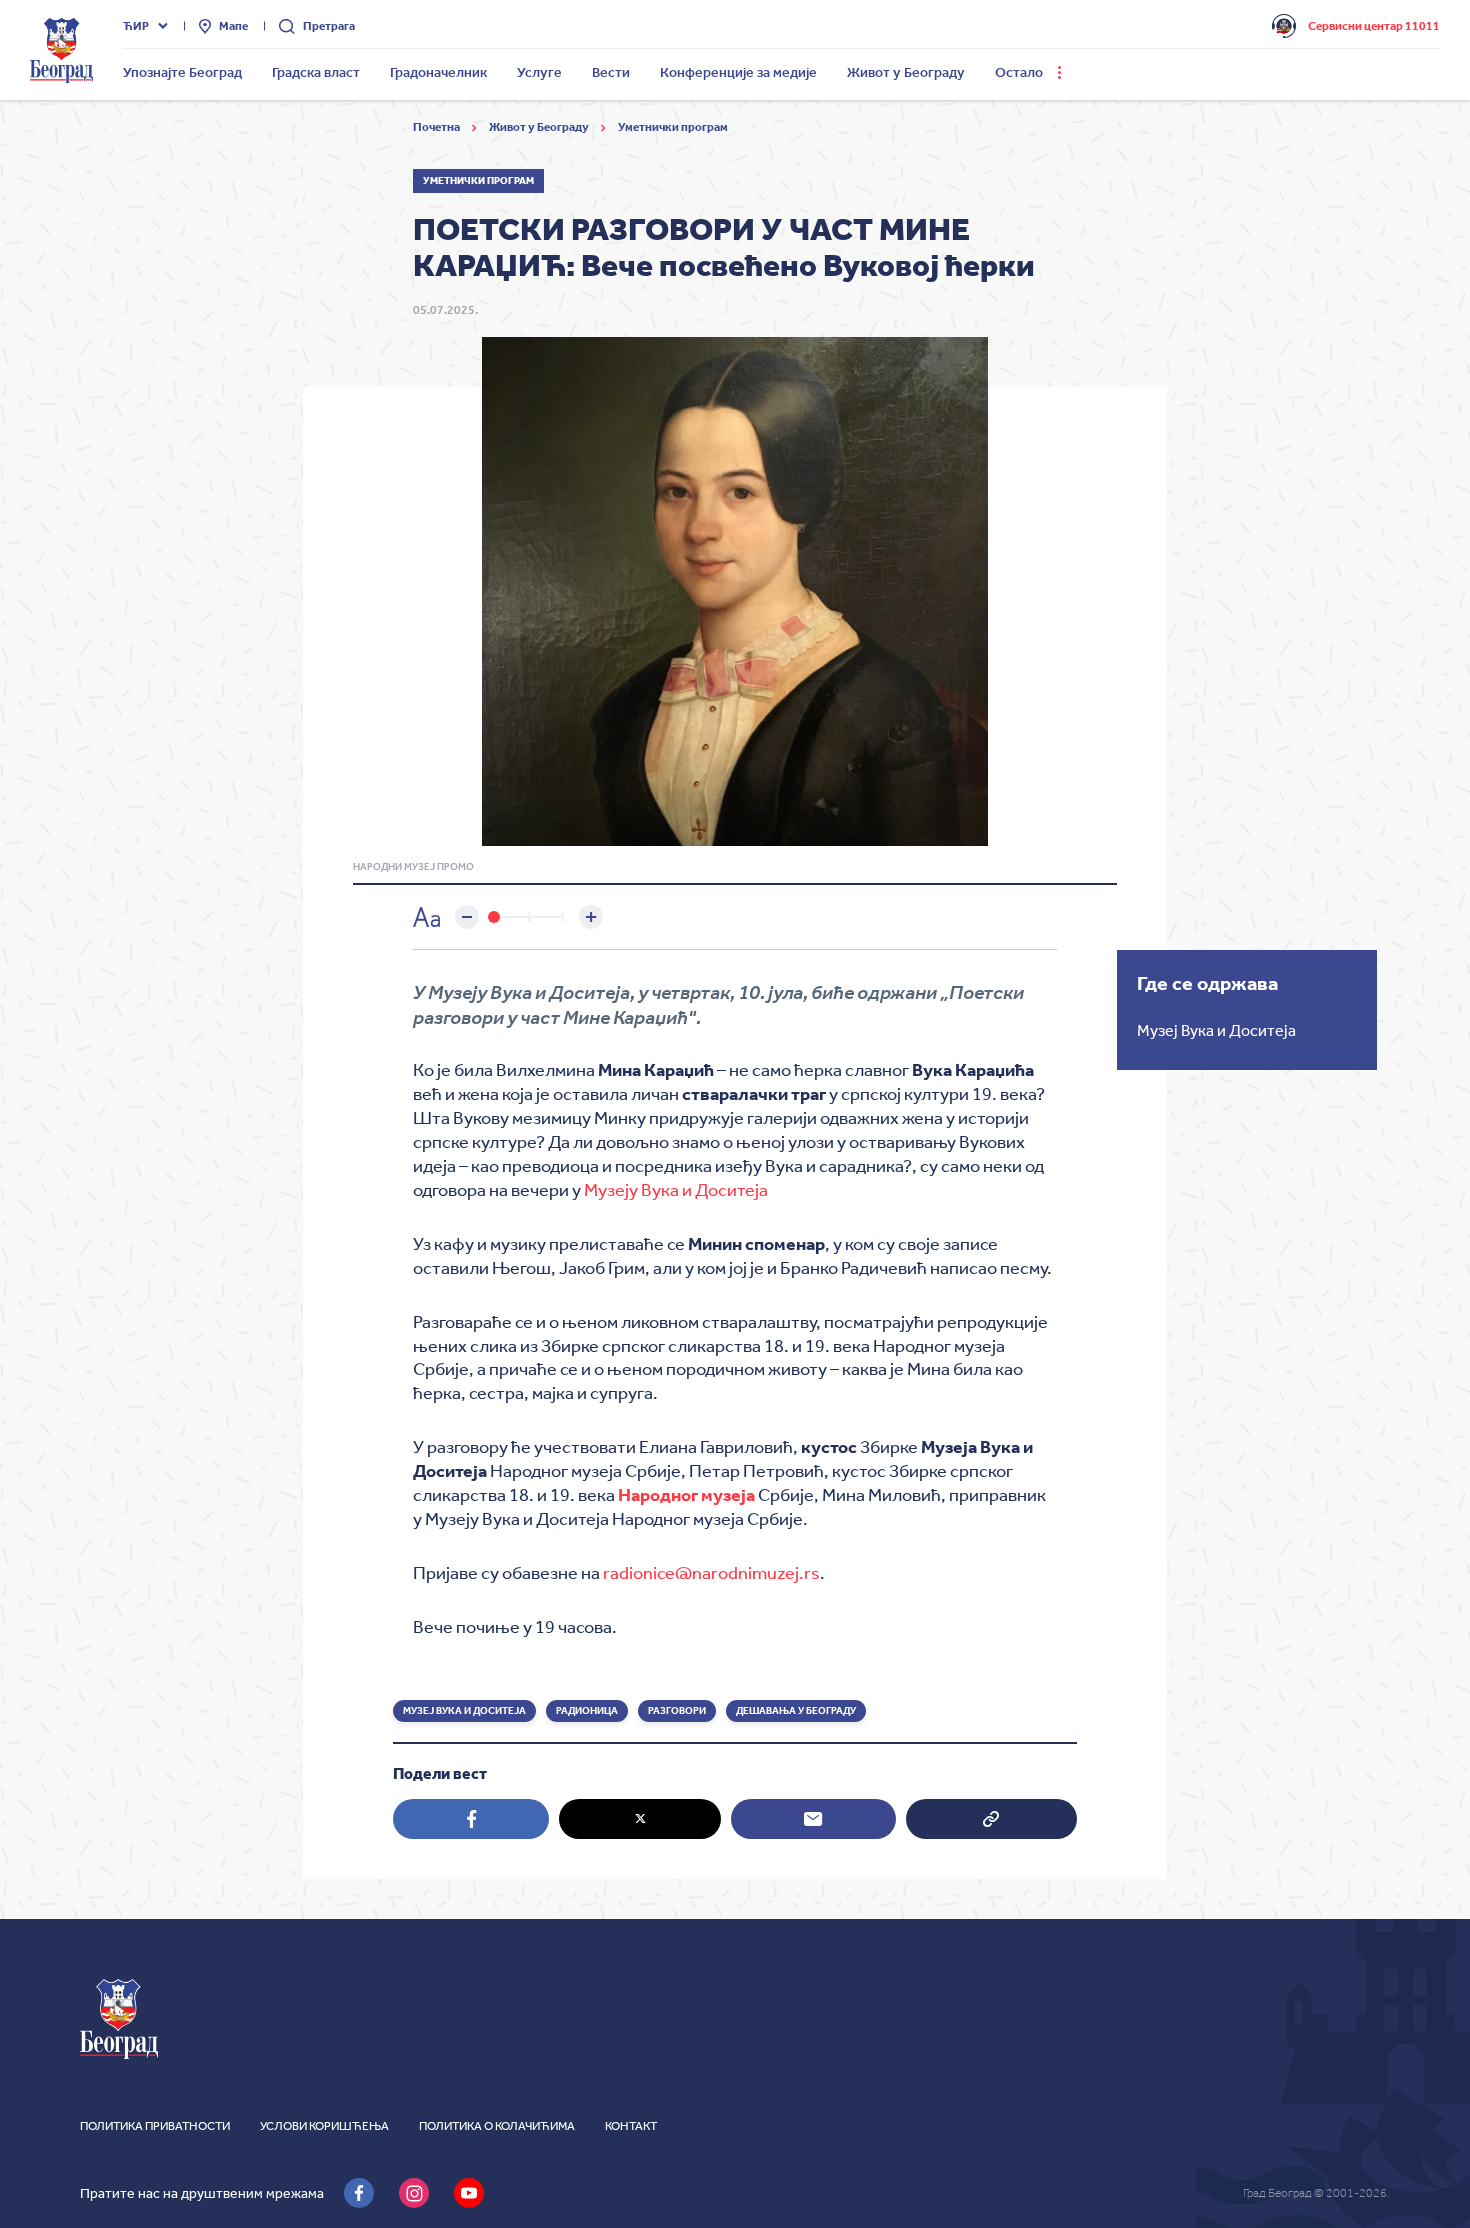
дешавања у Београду (796, 1711)
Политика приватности (155, 2126)
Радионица (587, 1711)
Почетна (437, 127)
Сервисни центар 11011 (1374, 26)
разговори (677, 1711)
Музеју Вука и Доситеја (676, 1190)
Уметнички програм (673, 127)
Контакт (631, 2126)
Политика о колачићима (497, 2126)
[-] (467, 917)
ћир (136, 26)
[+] (591, 917)
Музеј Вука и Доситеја (464, 1711)
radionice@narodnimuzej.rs (711, 1573)
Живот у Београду (540, 127)
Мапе (233, 26)
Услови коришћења (324, 2126)
